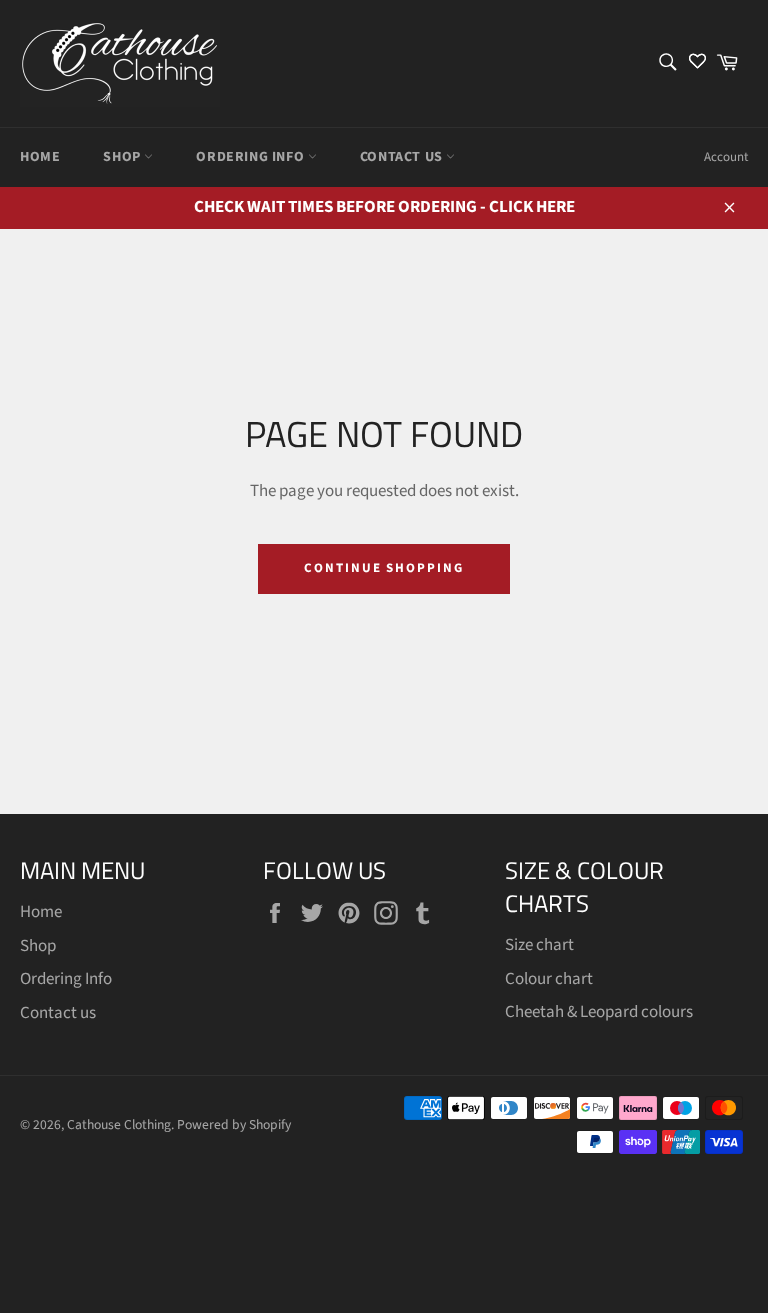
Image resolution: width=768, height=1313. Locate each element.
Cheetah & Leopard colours (599, 1012)
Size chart (539, 945)
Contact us (403, 157)
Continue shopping (384, 568)
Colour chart (549, 979)
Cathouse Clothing (119, 1124)
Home (40, 157)
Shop (123, 157)
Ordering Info (251, 157)
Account (726, 157)
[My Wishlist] (697, 63)
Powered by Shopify (234, 1124)
